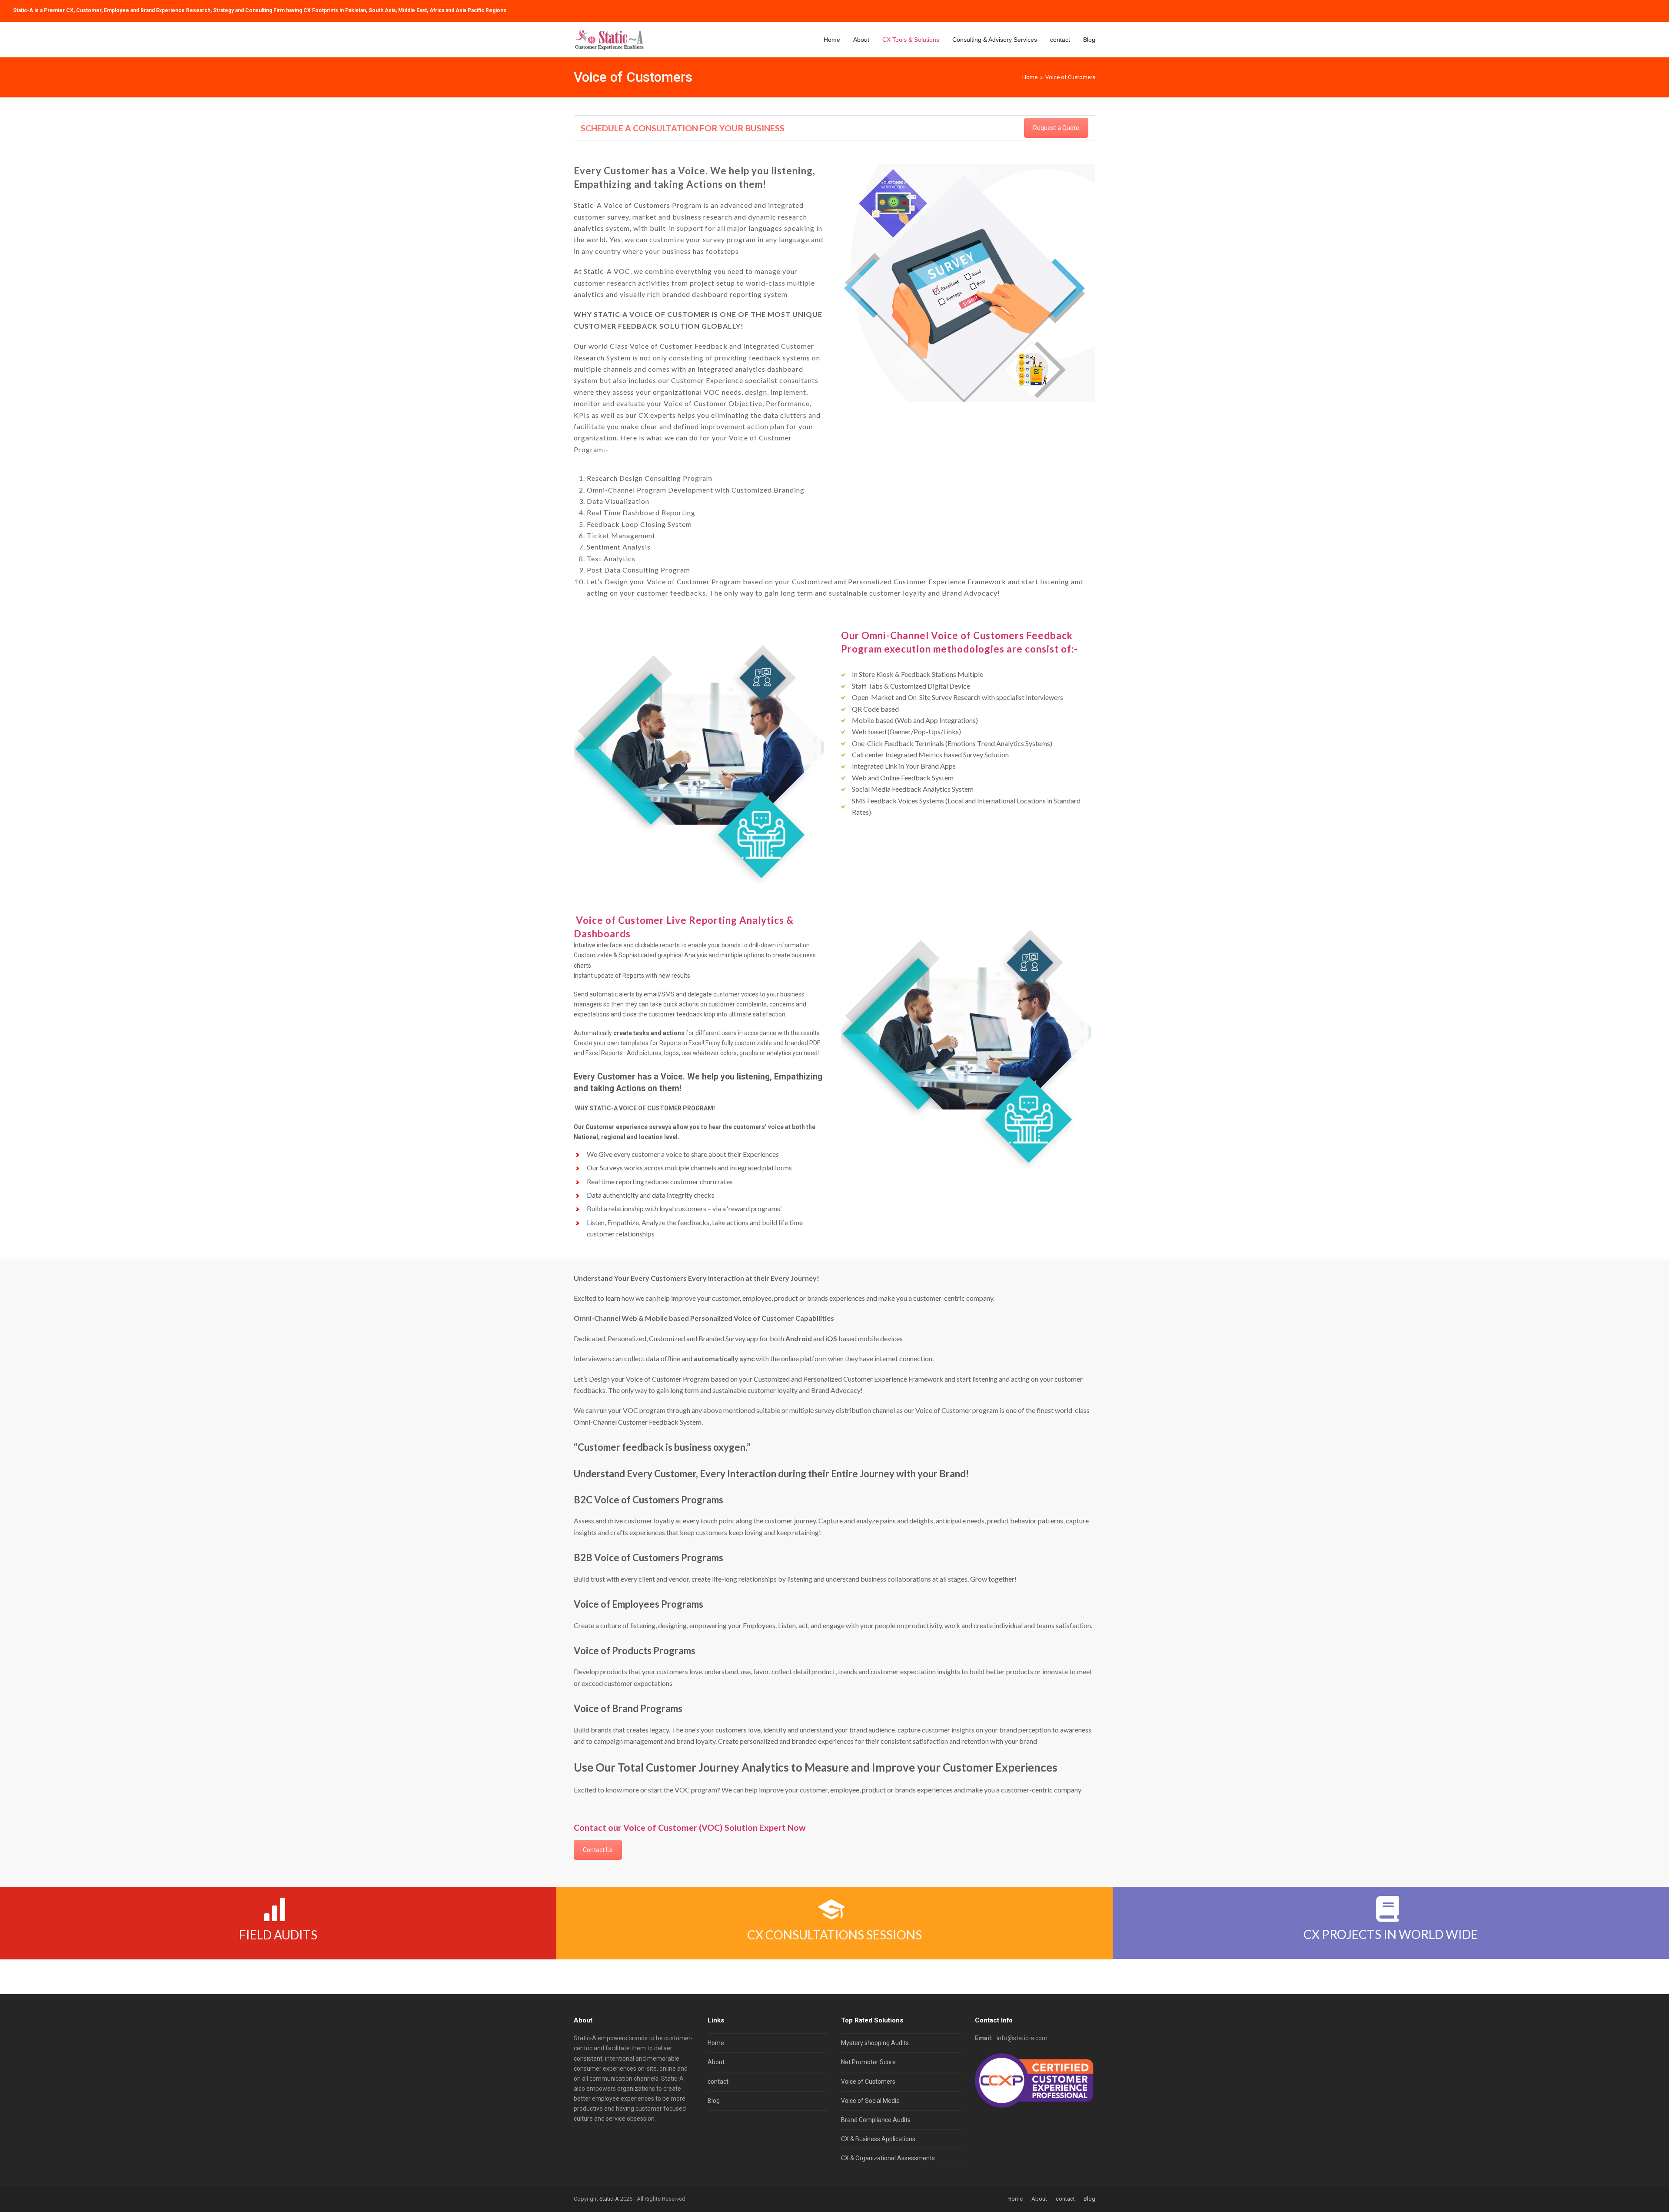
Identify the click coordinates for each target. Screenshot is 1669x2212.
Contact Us (598, 1850)
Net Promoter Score (868, 2062)
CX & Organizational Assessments (888, 2158)
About (716, 2062)
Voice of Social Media (870, 2101)
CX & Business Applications (878, 2139)
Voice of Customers (868, 2082)
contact (718, 2082)
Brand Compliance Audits (876, 2120)
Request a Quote (1056, 128)
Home (716, 2043)
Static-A (609, 2199)
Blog (714, 2101)
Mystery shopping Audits (875, 2043)
